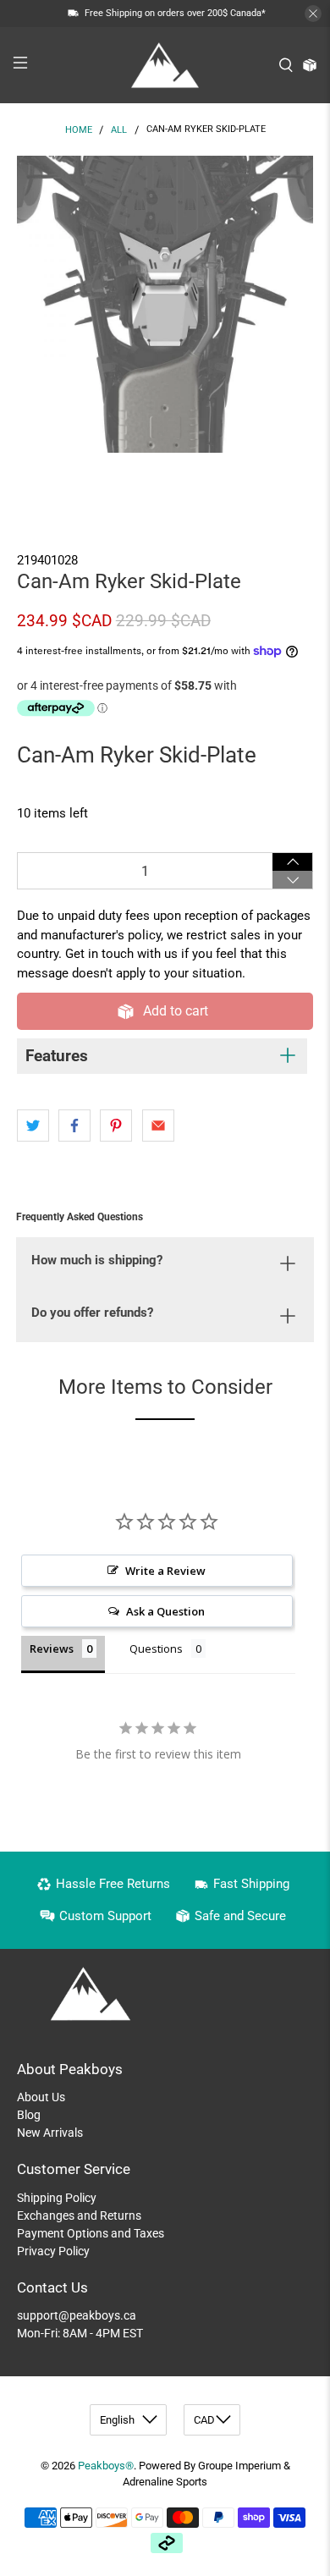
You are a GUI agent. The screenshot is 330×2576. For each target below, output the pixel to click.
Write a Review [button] (165, 1571)
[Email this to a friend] (158, 1126)
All (119, 130)
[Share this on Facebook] (74, 1126)
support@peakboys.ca (77, 2315)
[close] (313, 14)
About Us (41, 2097)
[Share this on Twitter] (33, 1126)
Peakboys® (106, 2466)
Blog (29, 2115)
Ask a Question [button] (165, 1611)
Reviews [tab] (52, 1649)
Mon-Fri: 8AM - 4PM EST (80, 2333)
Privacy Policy (53, 2251)
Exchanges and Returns (79, 2215)
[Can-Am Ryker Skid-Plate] (165, 304)
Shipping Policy (57, 2198)
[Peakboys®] (165, 65)
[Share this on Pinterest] (116, 1126)
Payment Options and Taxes (91, 2233)
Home (79, 130)
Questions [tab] (156, 1649)
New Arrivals (50, 2133)
